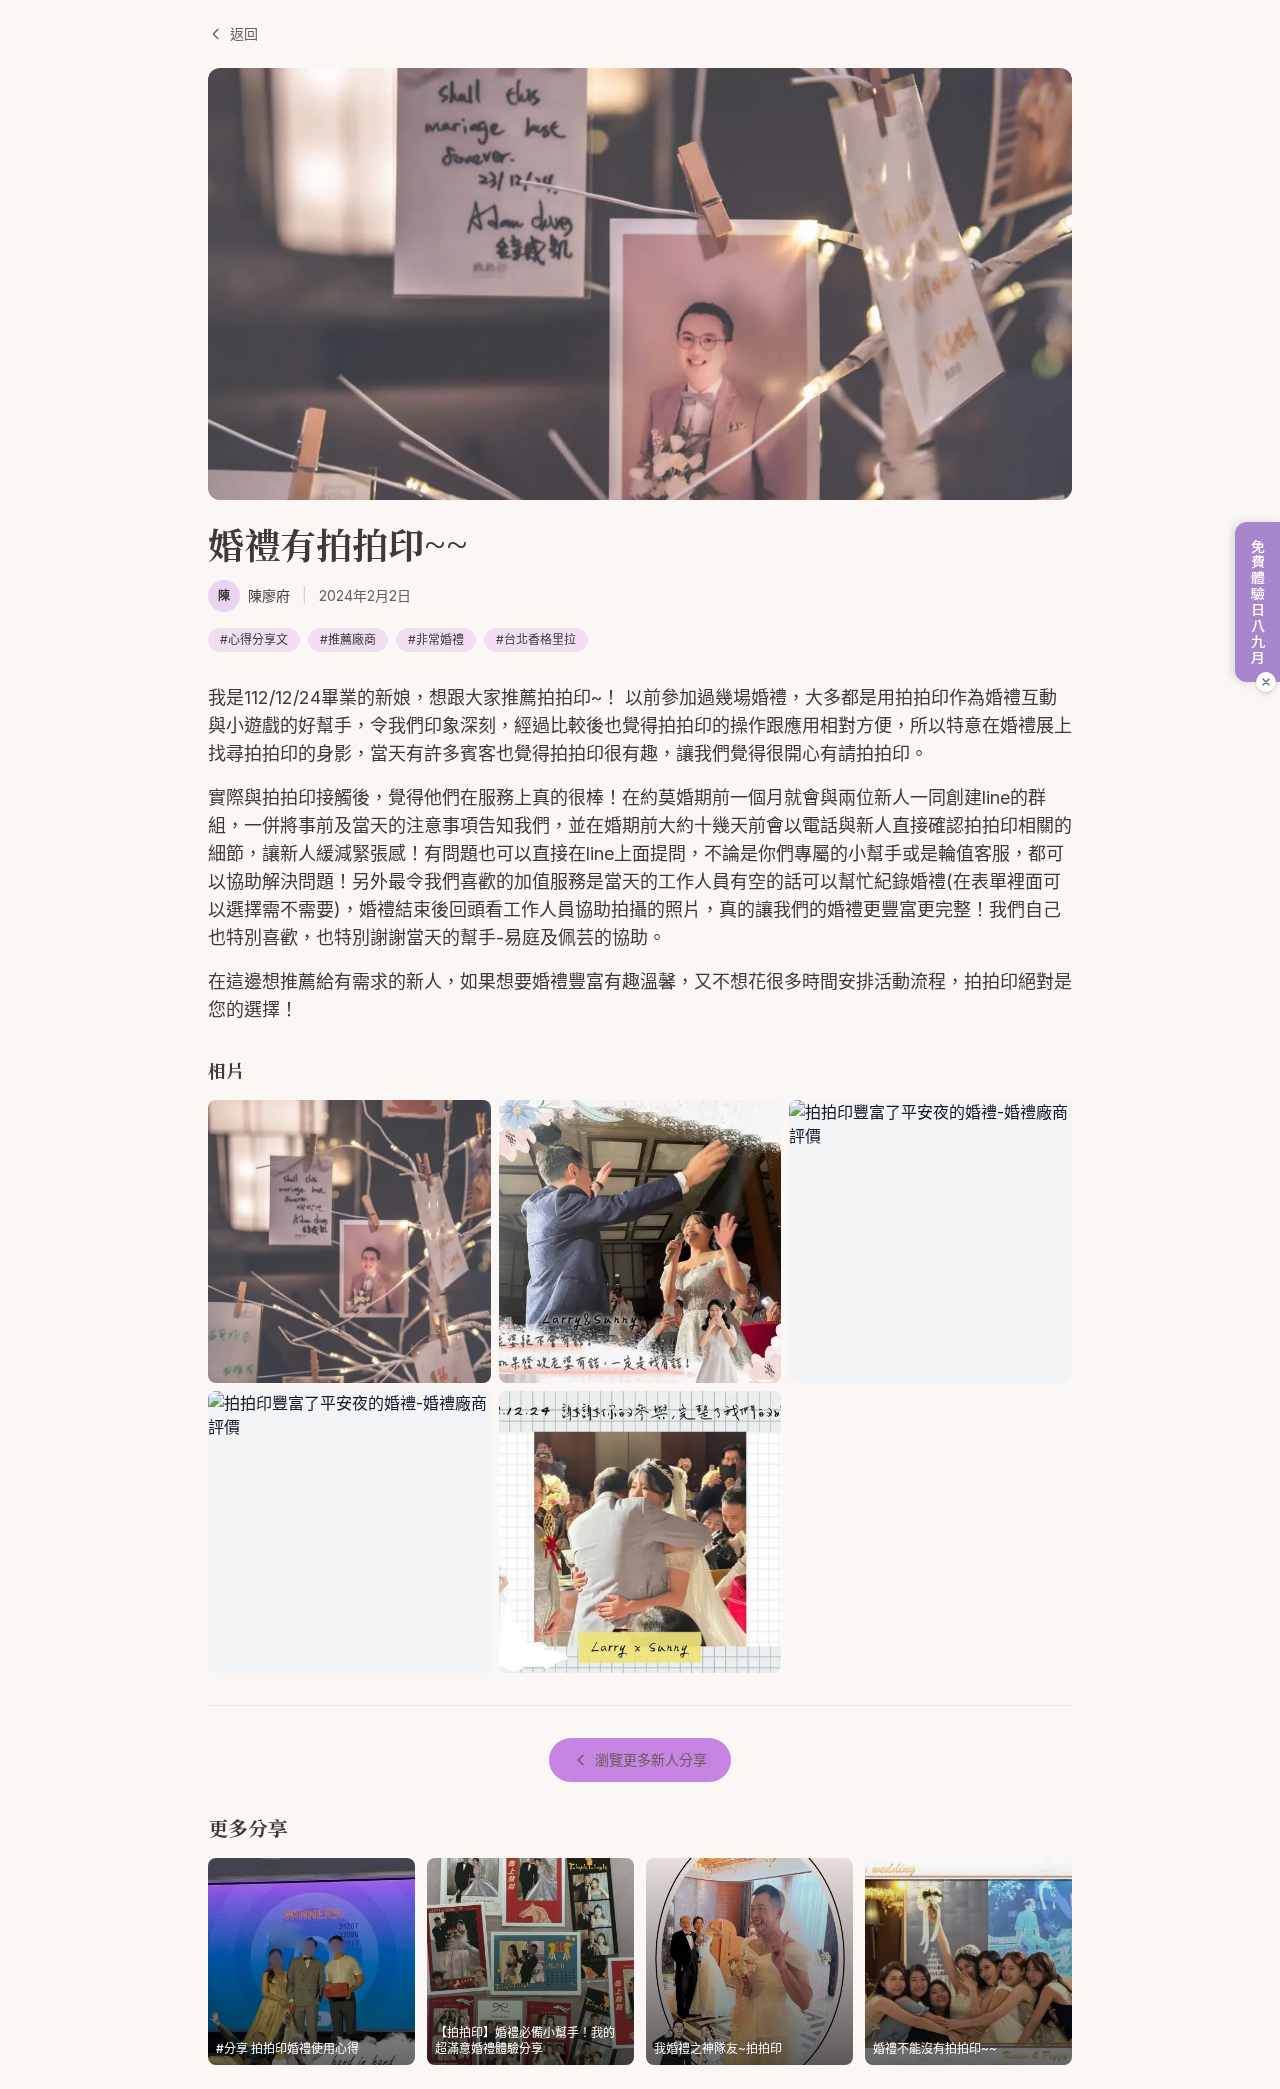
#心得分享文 (254, 639)
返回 (244, 33)
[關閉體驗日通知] (1266, 682)
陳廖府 (269, 595)
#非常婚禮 (436, 639)
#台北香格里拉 (536, 639)
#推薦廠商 (348, 639)
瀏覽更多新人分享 (651, 1759)
